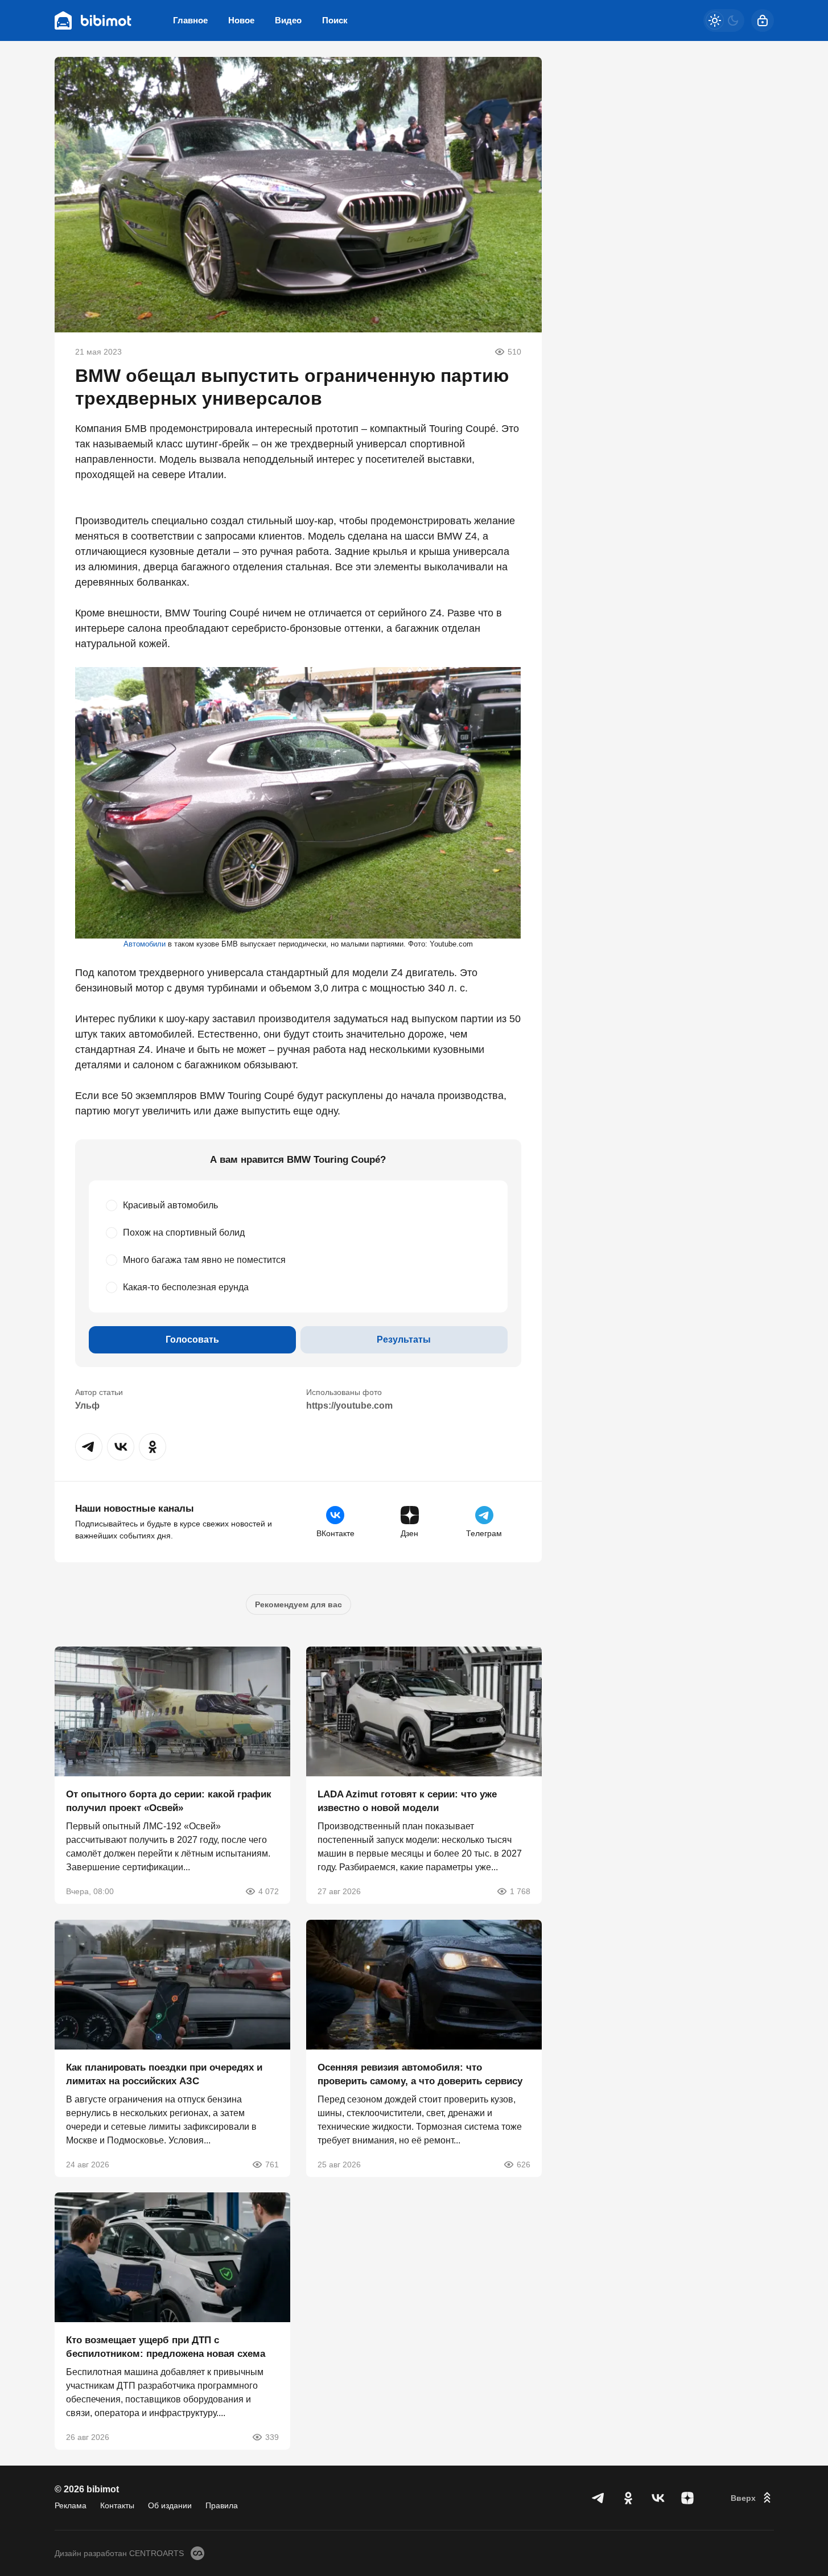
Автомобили (145, 944)
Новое (241, 20)
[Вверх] (752, 2498)
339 (272, 2437)
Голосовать (192, 1340)
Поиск (335, 20)
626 (524, 2164)
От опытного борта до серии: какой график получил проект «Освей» (169, 1801)
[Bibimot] (93, 20)
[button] (89, 1447)
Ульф (87, 1406)
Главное (190, 20)
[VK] (658, 2498)
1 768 (520, 1891)
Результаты (404, 1340)
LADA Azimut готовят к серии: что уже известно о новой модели (407, 1801)
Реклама (71, 2505)
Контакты (117, 2505)
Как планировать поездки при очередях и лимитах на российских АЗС (164, 2074)
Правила (222, 2505)
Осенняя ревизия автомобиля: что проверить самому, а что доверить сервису (420, 2074)
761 (272, 2164)
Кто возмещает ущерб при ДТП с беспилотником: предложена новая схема (166, 2347)
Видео (288, 20)
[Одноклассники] (628, 2498)
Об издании (170, 2505)
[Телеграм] (599, 2498)
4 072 (269, 1891)
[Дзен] (687, 2498)
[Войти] (763, 20)
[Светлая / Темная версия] (724, 20)
